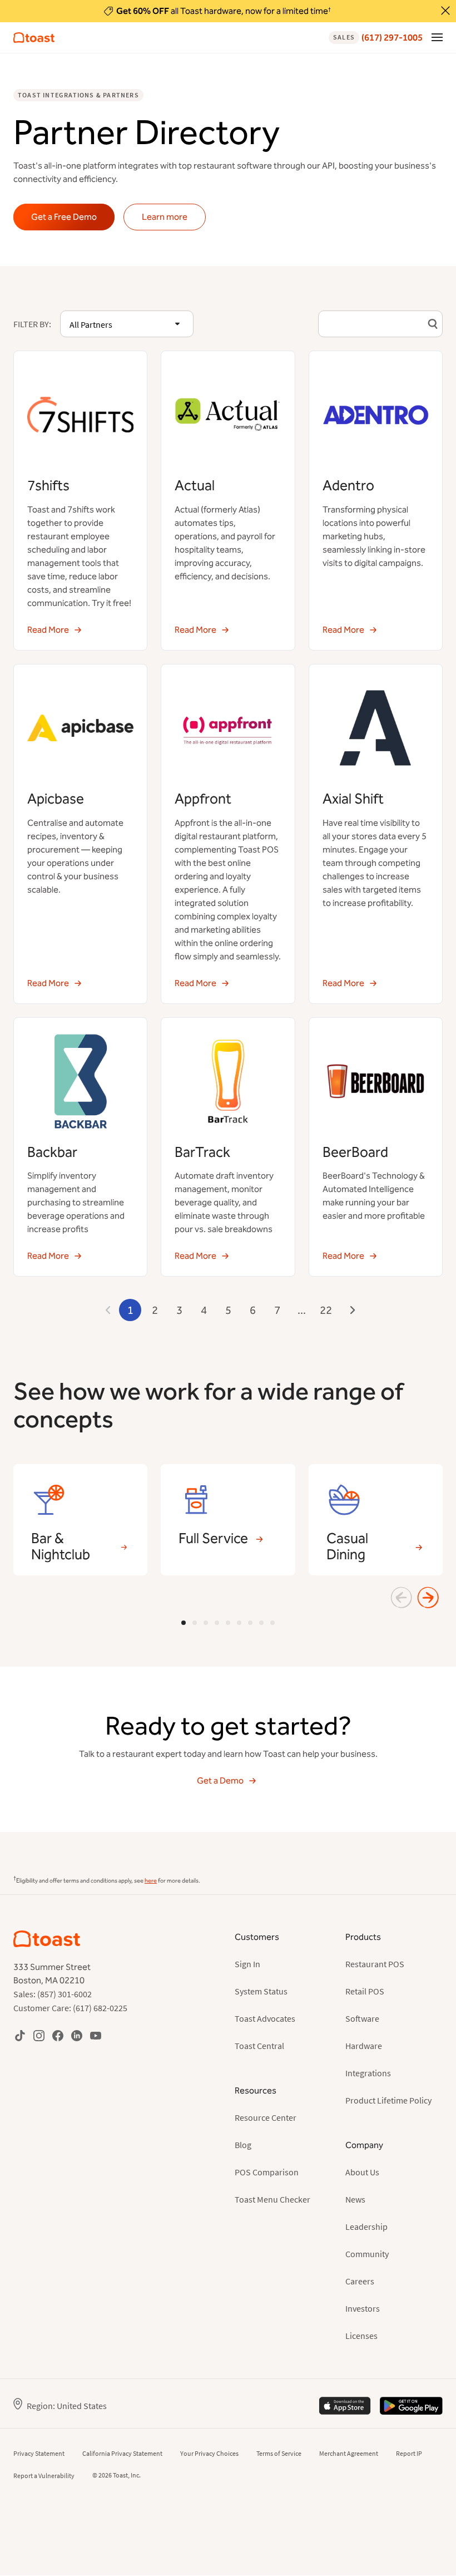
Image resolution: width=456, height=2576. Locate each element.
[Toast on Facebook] (58, 2035)
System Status (261, 1991)
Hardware (364, 2046)
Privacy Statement (39, 2453)
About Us (362, 2172)
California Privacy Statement (122, 2453)
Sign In (247, 1964)
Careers (360, 2281)
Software (362, 2018)
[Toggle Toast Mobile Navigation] (437, 37)
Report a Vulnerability (44, 2476)
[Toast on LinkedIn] (77, 2035)
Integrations (368, 2073)
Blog (243, 2145)
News (355, 2199)
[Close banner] (445, 11)
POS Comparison (267, 2172)
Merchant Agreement (349, 2453)
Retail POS (365, 1991)
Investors (363, 2308)
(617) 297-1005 (378, 38)
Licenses (361, 2336)
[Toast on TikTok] (20, 2035)
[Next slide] (428, 1598)
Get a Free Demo (64, 217)
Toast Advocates (265, 2018)
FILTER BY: (32, 324)
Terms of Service (279, 2453)
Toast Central (259, 2046)
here (151, 1881)
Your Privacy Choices (209, 2453)
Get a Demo (220, 1780)
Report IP (409, 2453)
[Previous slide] (402, 1598)
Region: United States (67, 2406)
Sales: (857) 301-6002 (53, 1994)
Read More (48, 630)
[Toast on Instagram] (39, 2035)
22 (326, 1310)
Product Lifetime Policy (388, 2100)
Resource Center (266, 2117)
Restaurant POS (375, 1964)
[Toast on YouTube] (96, 2035)
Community (367, 2254)
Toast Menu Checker (272, 2199)
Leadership (366, 2227)
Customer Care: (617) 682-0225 (70, 2008)
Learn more (165, 217)
